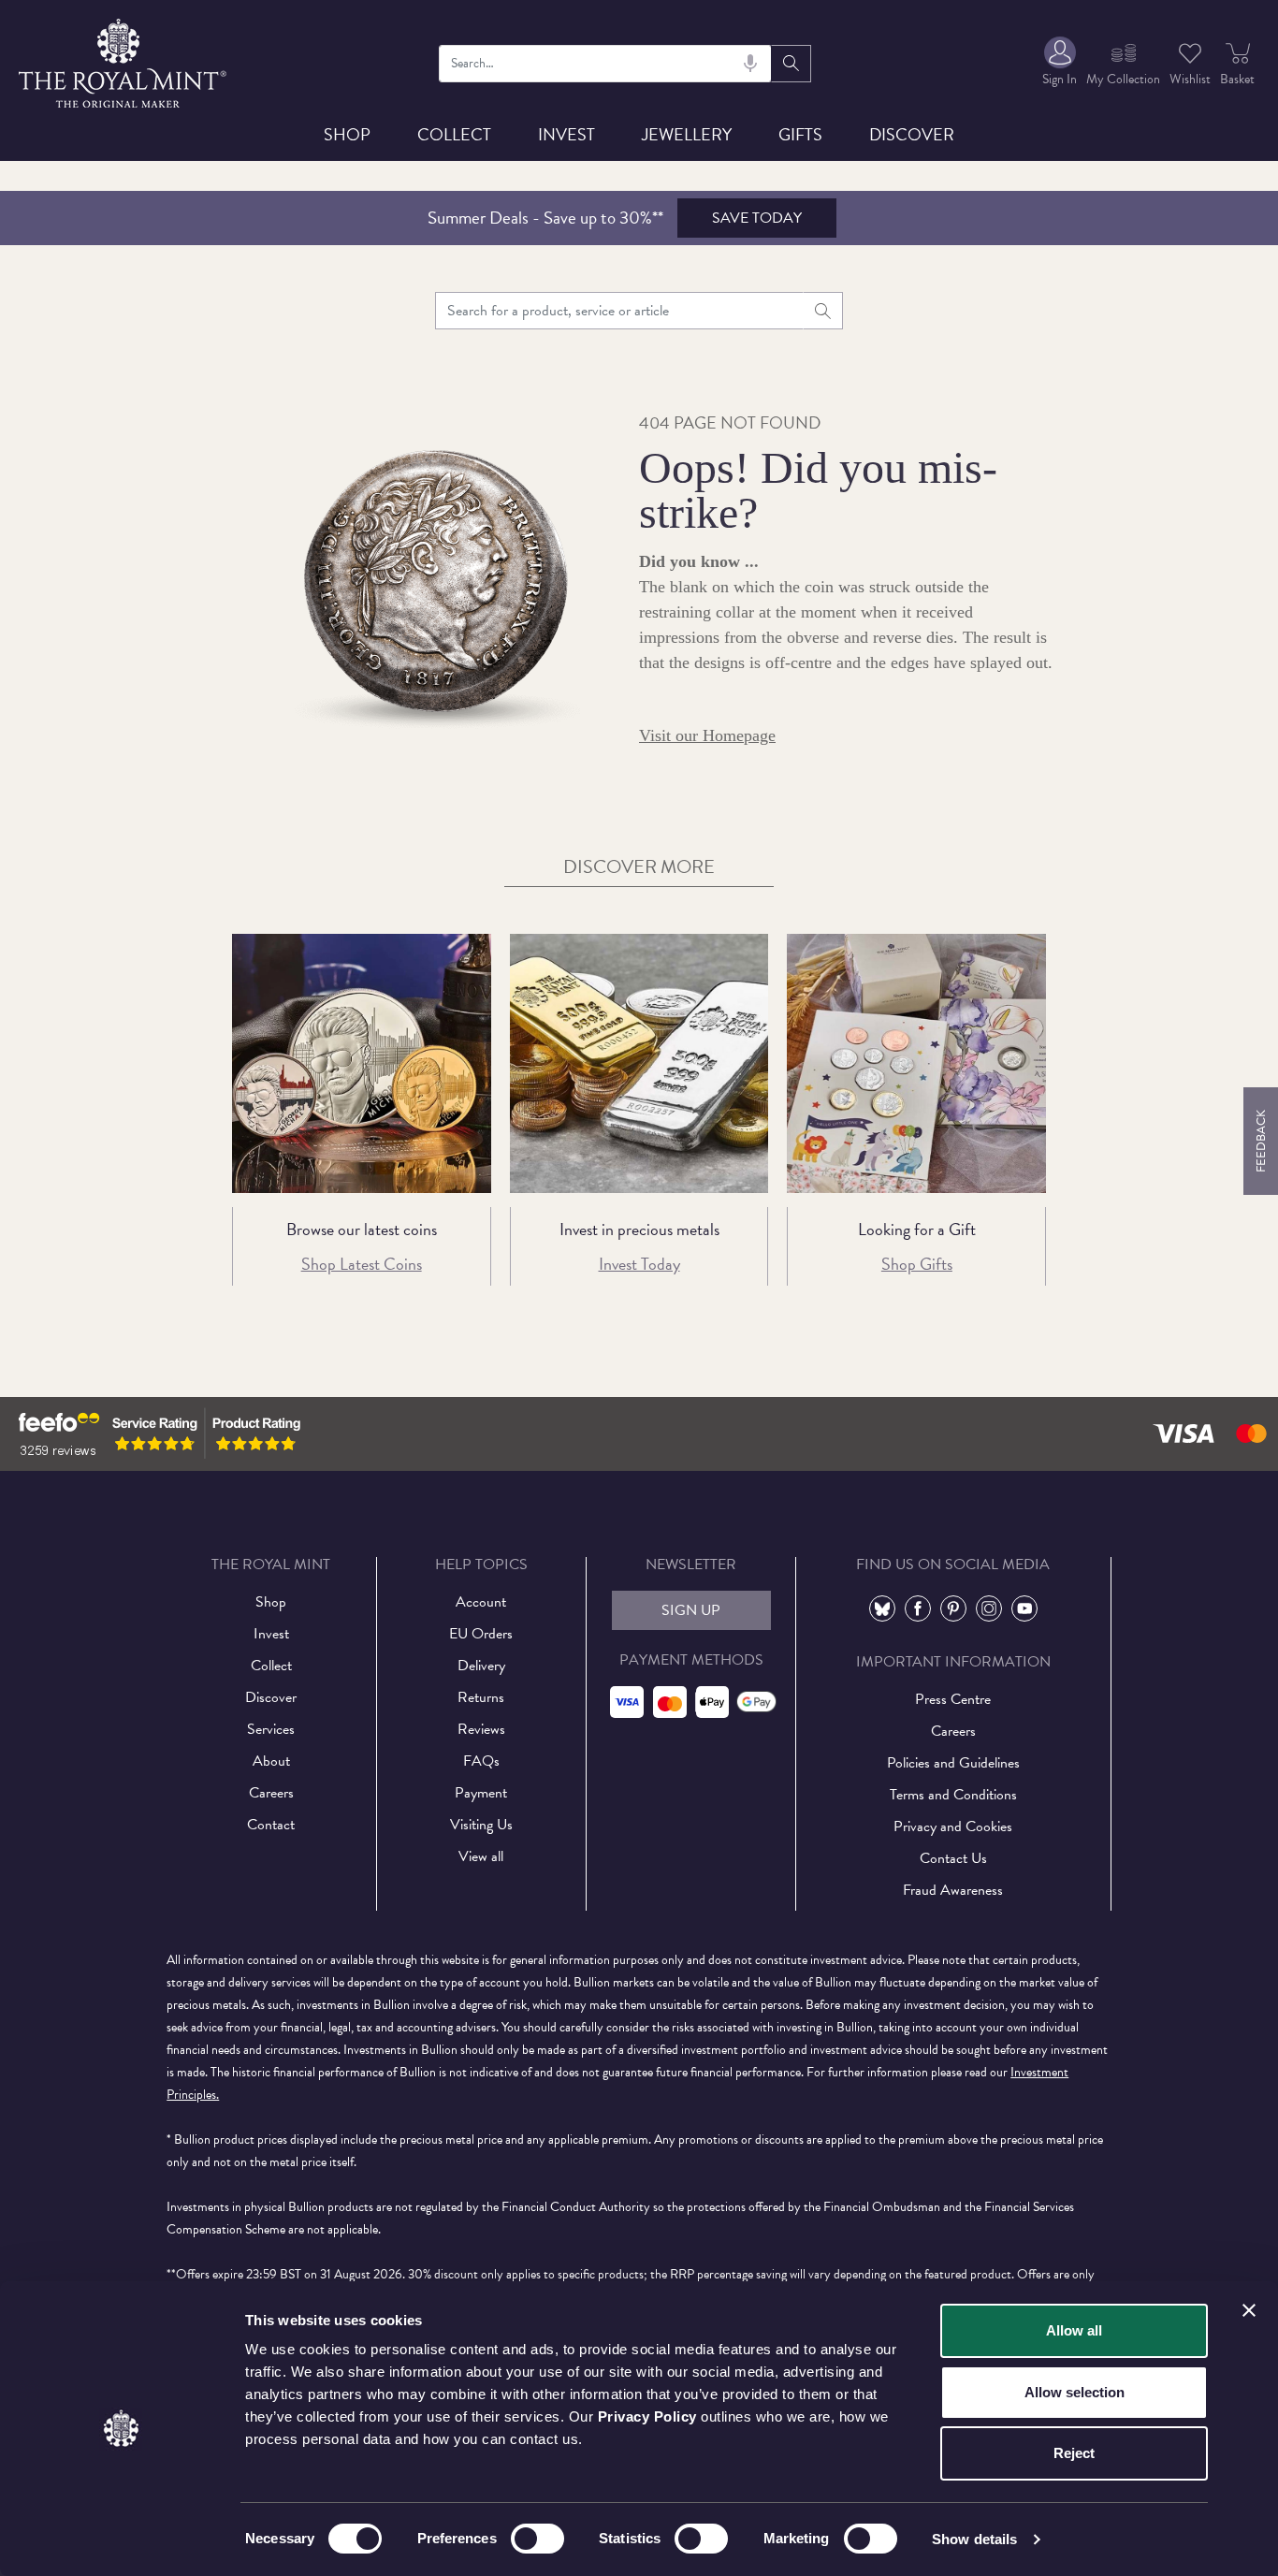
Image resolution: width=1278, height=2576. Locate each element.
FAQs (481, 1761)
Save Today (757, 218)
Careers (271, 1793)
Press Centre (953, 1699)
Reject (1074, 2453)
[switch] (537, 2539)
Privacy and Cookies (953, 1826)
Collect (454, 134)
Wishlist (1190, 79)
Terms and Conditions (953, 1795)
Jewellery (687, 134)
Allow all (1074, 2330)
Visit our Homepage (707, 735)
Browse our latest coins (362, 1229)
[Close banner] (1249, 2310)
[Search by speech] (750, 64)
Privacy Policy (647, 2416)
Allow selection (1075, 2392)
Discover (912, 134)
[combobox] (606, 64)
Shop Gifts (917, 1264)
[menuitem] (1060, 63)
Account (481, 1602)
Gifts (800, 134)
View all (481, 1856)
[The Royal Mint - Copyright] (124, 60)
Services (271, 1729)
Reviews (481, 1729)
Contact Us (953, 1858)
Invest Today (639, 1264)
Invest (566, 134)
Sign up (691, 1610)
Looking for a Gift (917, 1229)
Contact (271, 1825)
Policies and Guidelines (953, 1763)
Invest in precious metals (639, 1229)
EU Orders (481, 1634)
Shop (347, 134)
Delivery (481, 1666)
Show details (974, 2539)
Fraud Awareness (953, 1890)
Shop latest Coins (362, 1264)
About (271, 1761)
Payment (481, 1793)
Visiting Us (481, 1825)
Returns (481, 1697)
